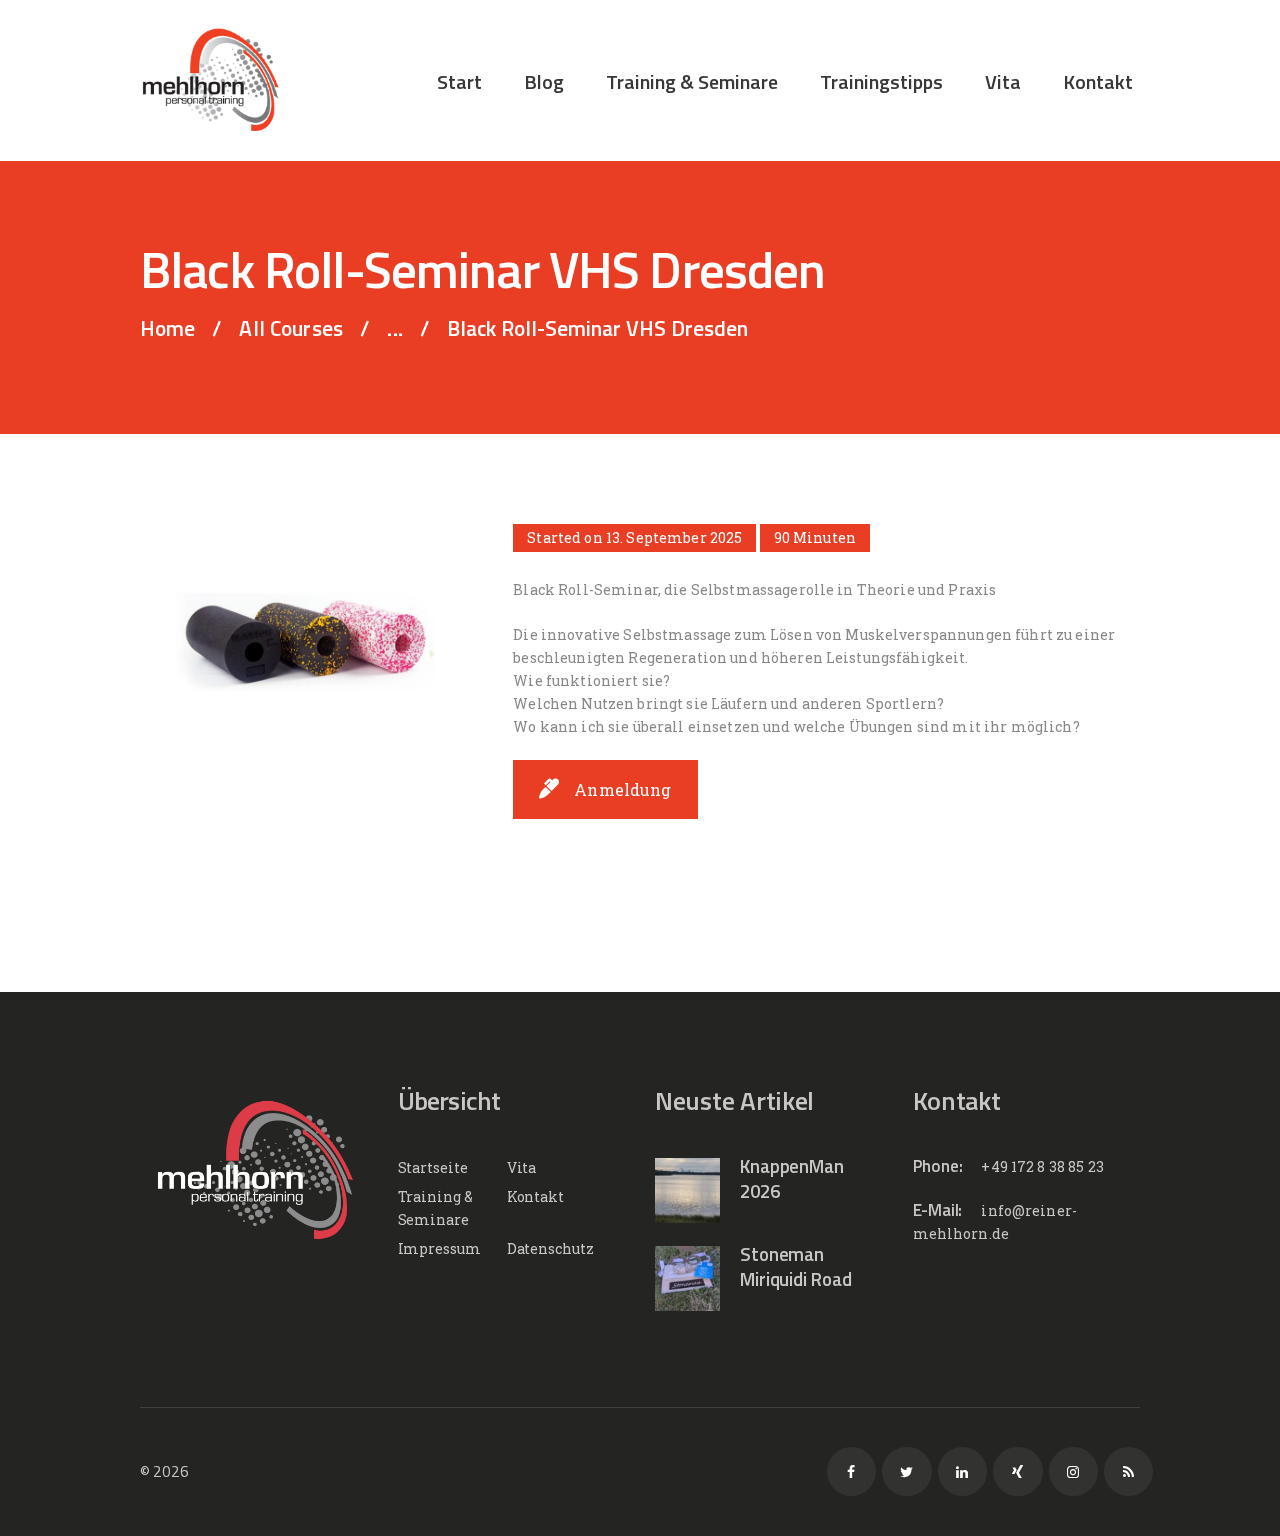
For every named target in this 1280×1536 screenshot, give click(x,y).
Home (167, 328)
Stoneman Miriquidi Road (796, 1267)
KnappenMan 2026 (792, 1179)
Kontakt (535, 1196)
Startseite (433, 1167)
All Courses (291, 328)
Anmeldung (622, 789)
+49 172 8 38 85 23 (1042, 1166)
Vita (522, 1167)
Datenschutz (550, 1248)
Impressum (439, 1248)
